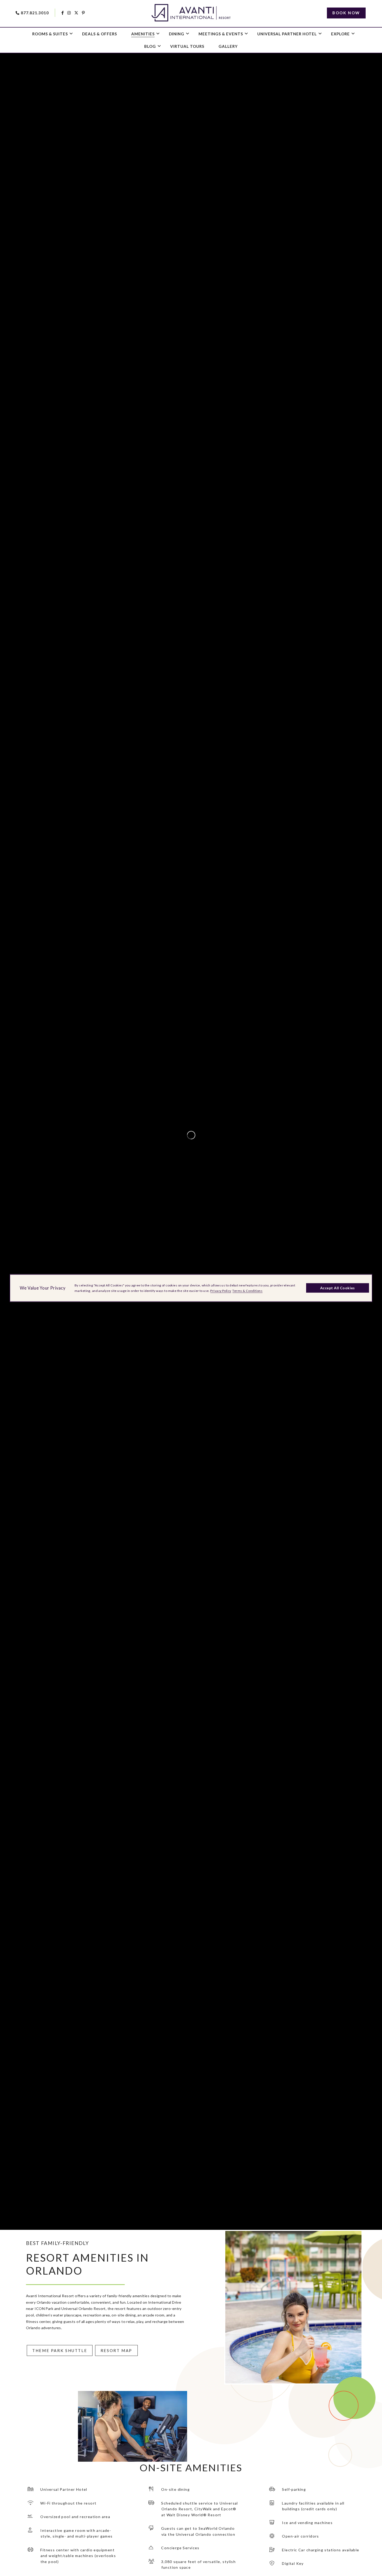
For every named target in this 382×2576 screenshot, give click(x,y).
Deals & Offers (100, 34)
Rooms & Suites (50, 34)
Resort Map (116, 2350)
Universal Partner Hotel (287, 34)
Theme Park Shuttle (60, 2350)
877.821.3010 (35, 13)
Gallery (228, 46)
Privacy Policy (221, 1291)
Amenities (143, 34)
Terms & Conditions (247, 1291)
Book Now (346, 13)
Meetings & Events (221, 34)
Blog (150, 46)
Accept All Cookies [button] (338, 1288)
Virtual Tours (187, 46)
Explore (340, 34)
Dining (177, 34)
